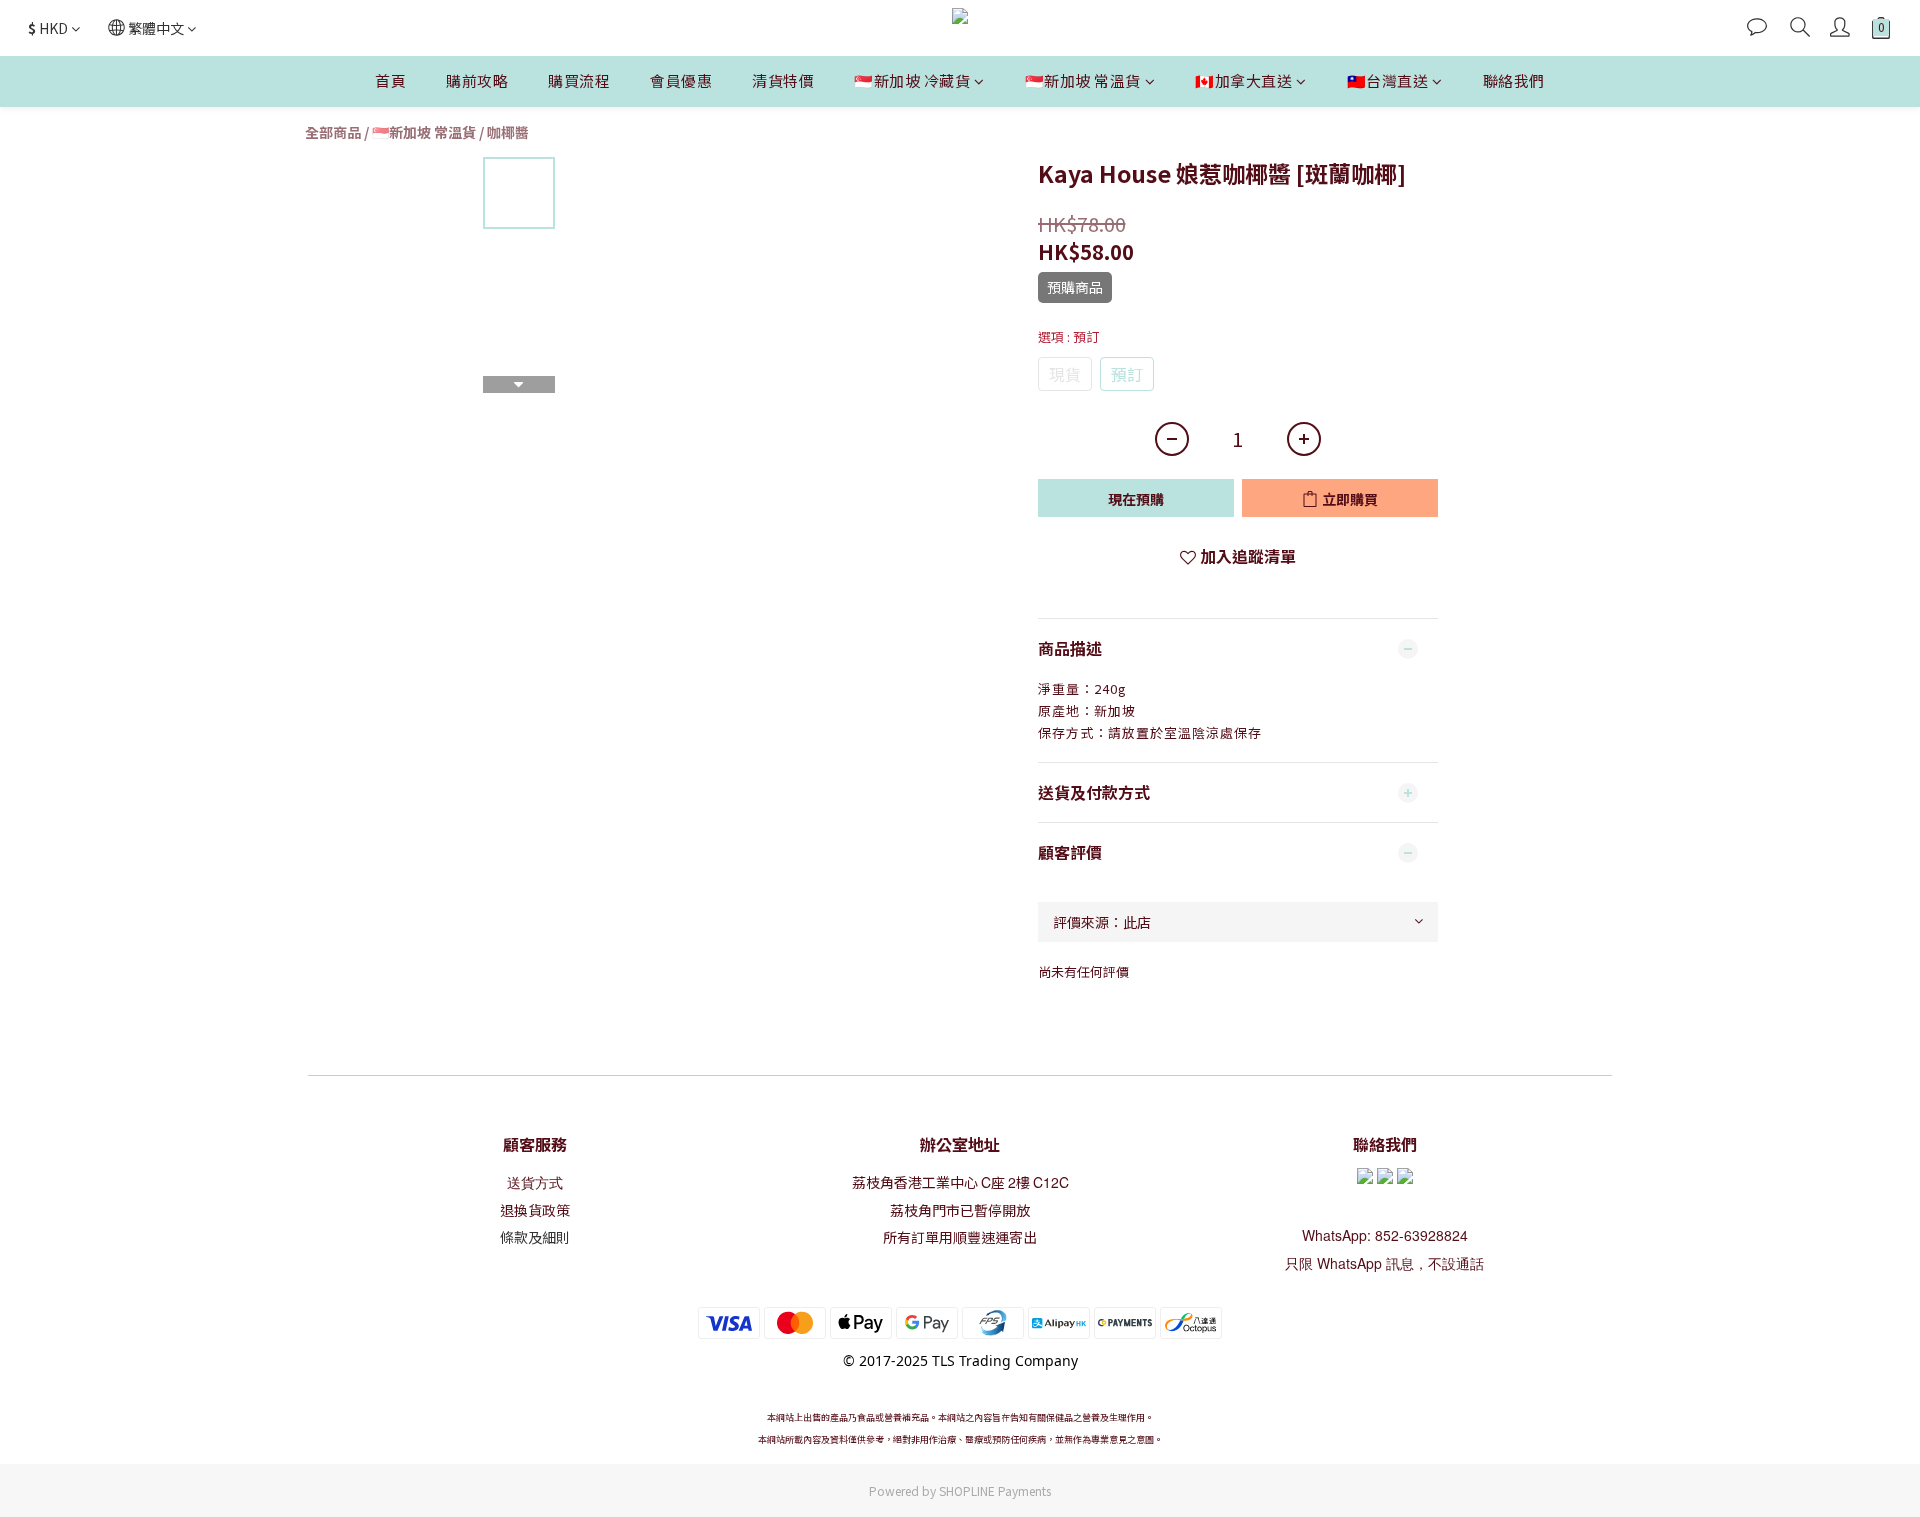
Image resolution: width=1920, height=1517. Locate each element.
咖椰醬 (508, 132)
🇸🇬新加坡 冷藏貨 (912, 80)
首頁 (390, 80)
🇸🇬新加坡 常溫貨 (1083, 80)
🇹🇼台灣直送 (1388, 80)
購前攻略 (477, 80)
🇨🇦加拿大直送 (1243, 80)
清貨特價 (783, 80)
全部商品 (333, 132)
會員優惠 (681, 80)
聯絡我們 (1514, 80)
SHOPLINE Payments (995, 1490)
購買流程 (579, 80)
